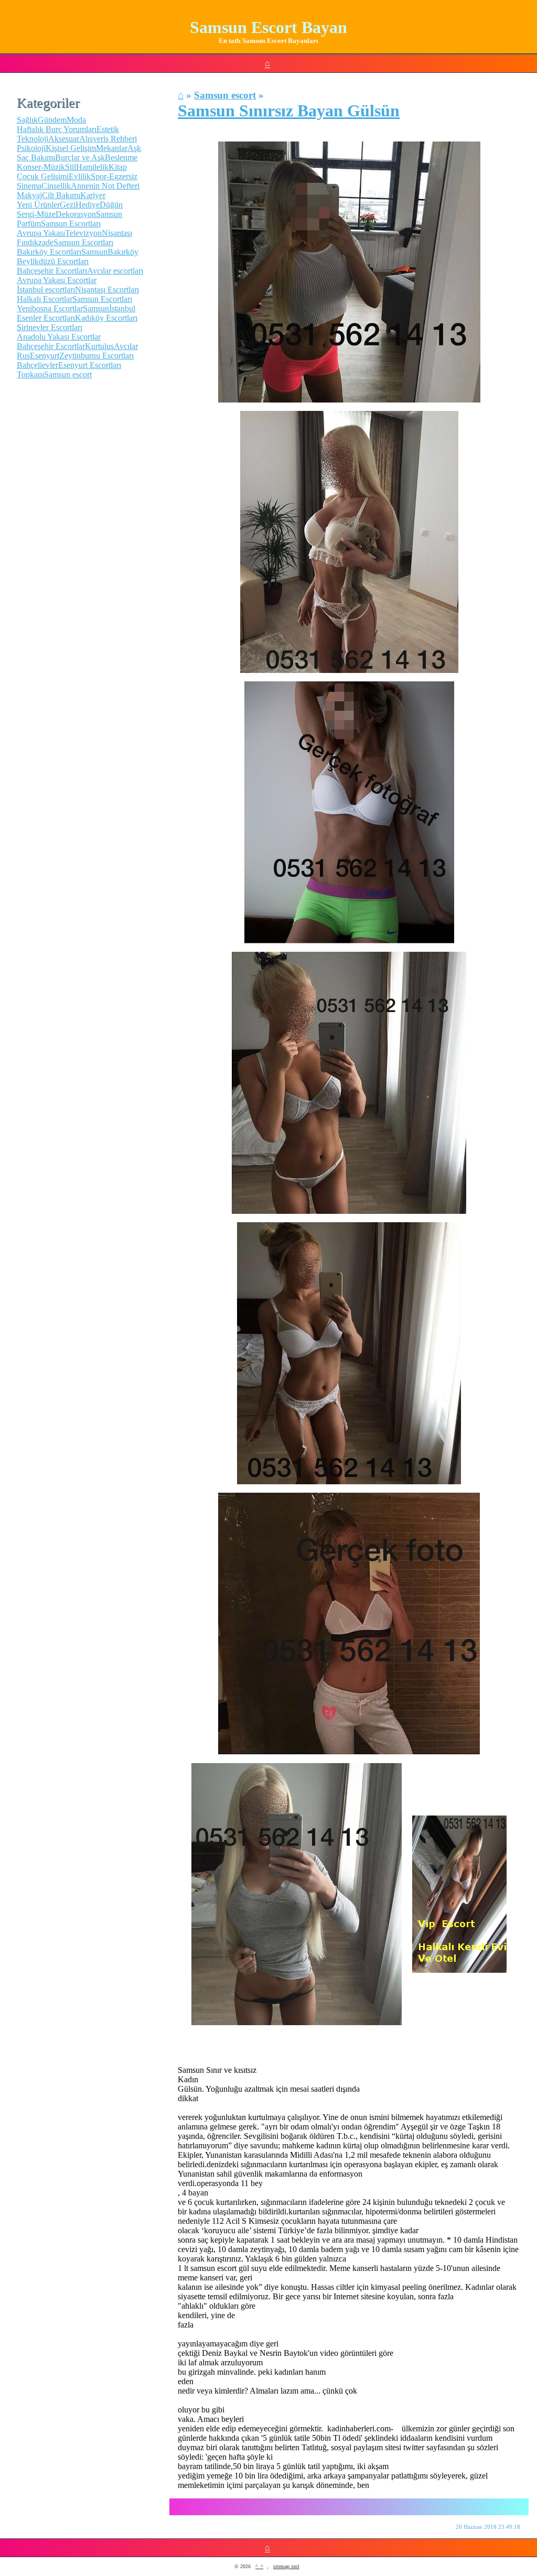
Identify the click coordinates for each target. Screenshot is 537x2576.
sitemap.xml (286, 2566)
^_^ (259, 2566)
